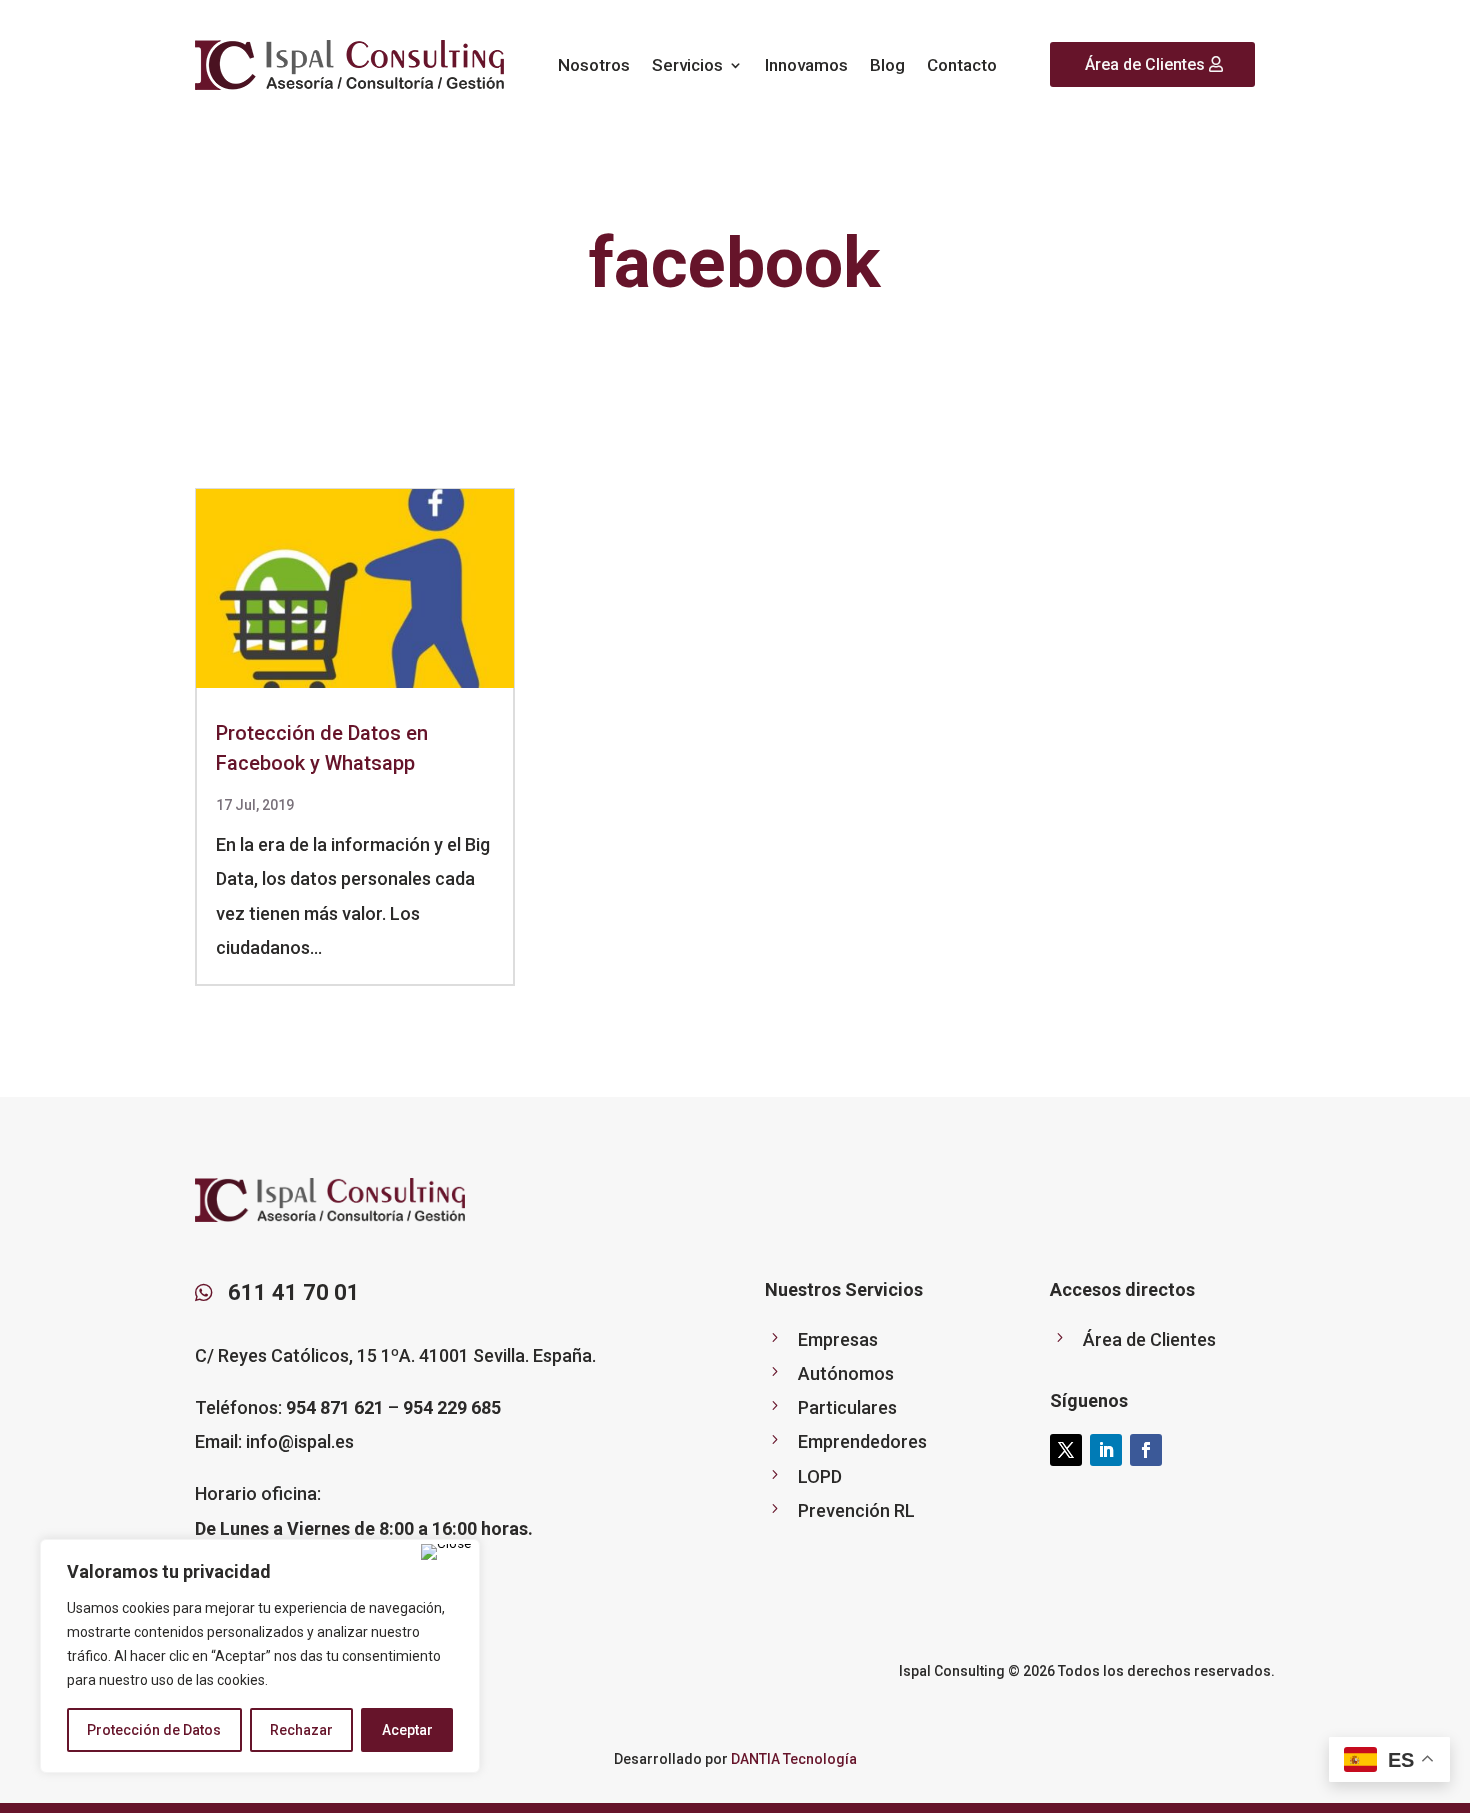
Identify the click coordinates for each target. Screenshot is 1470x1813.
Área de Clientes (1145, 64)
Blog (887, 65)
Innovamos (806, 65)
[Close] (446, 1552)
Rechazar (301, 1730)
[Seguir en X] (1066, 1450)
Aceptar (407, 1730)
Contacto (962, 65)
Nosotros (594, 65)
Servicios (687, 65)
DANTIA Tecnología (794, 1759)
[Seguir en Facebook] (1146, 1450)
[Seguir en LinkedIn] (1106, 1450)
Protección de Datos (154, 1730)
